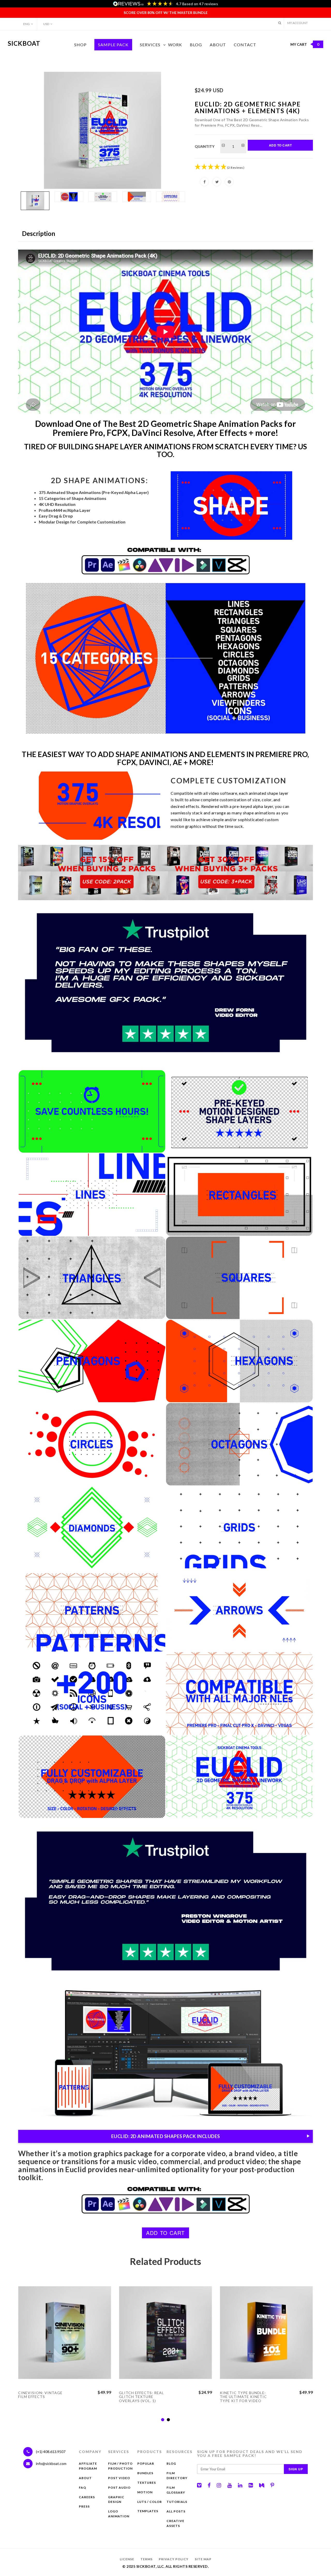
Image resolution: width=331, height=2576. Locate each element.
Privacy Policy (174, 2559)
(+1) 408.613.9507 (50, 2452)
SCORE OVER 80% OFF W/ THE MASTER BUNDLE (166, 13)
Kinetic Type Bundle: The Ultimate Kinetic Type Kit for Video (243, 2397)
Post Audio (119, 2488)
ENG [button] (27, 24)
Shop (80, 45)
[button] (280, 23)
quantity (205, 146)
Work (175, 45)
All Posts (176, 2511)
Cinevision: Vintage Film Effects (40, 2395)
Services (150, 45)
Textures (147, 2483)
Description (39, 233)
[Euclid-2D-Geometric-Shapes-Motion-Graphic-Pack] (103, 130)
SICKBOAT (24, 43)
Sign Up (296, 2469)
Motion (145, 2492)
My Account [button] (298, 23)
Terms (146, 2559)
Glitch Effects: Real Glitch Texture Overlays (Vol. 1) (141, 2397)
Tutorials (177, 2502)
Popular (146, 2463)
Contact (245, 45)
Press (84, 2506)
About (218, 45)
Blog (196, 45)
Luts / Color (150, 2502)
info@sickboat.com (51, 2463)
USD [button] (46, 24)
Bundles (145, 2473)
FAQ (82, 2488)
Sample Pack (113, 45)
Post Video (119, 2478)
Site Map (203, 2559)
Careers (87, 2497)
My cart (305, 44)
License (127, 2559)
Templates (148, 2511)
